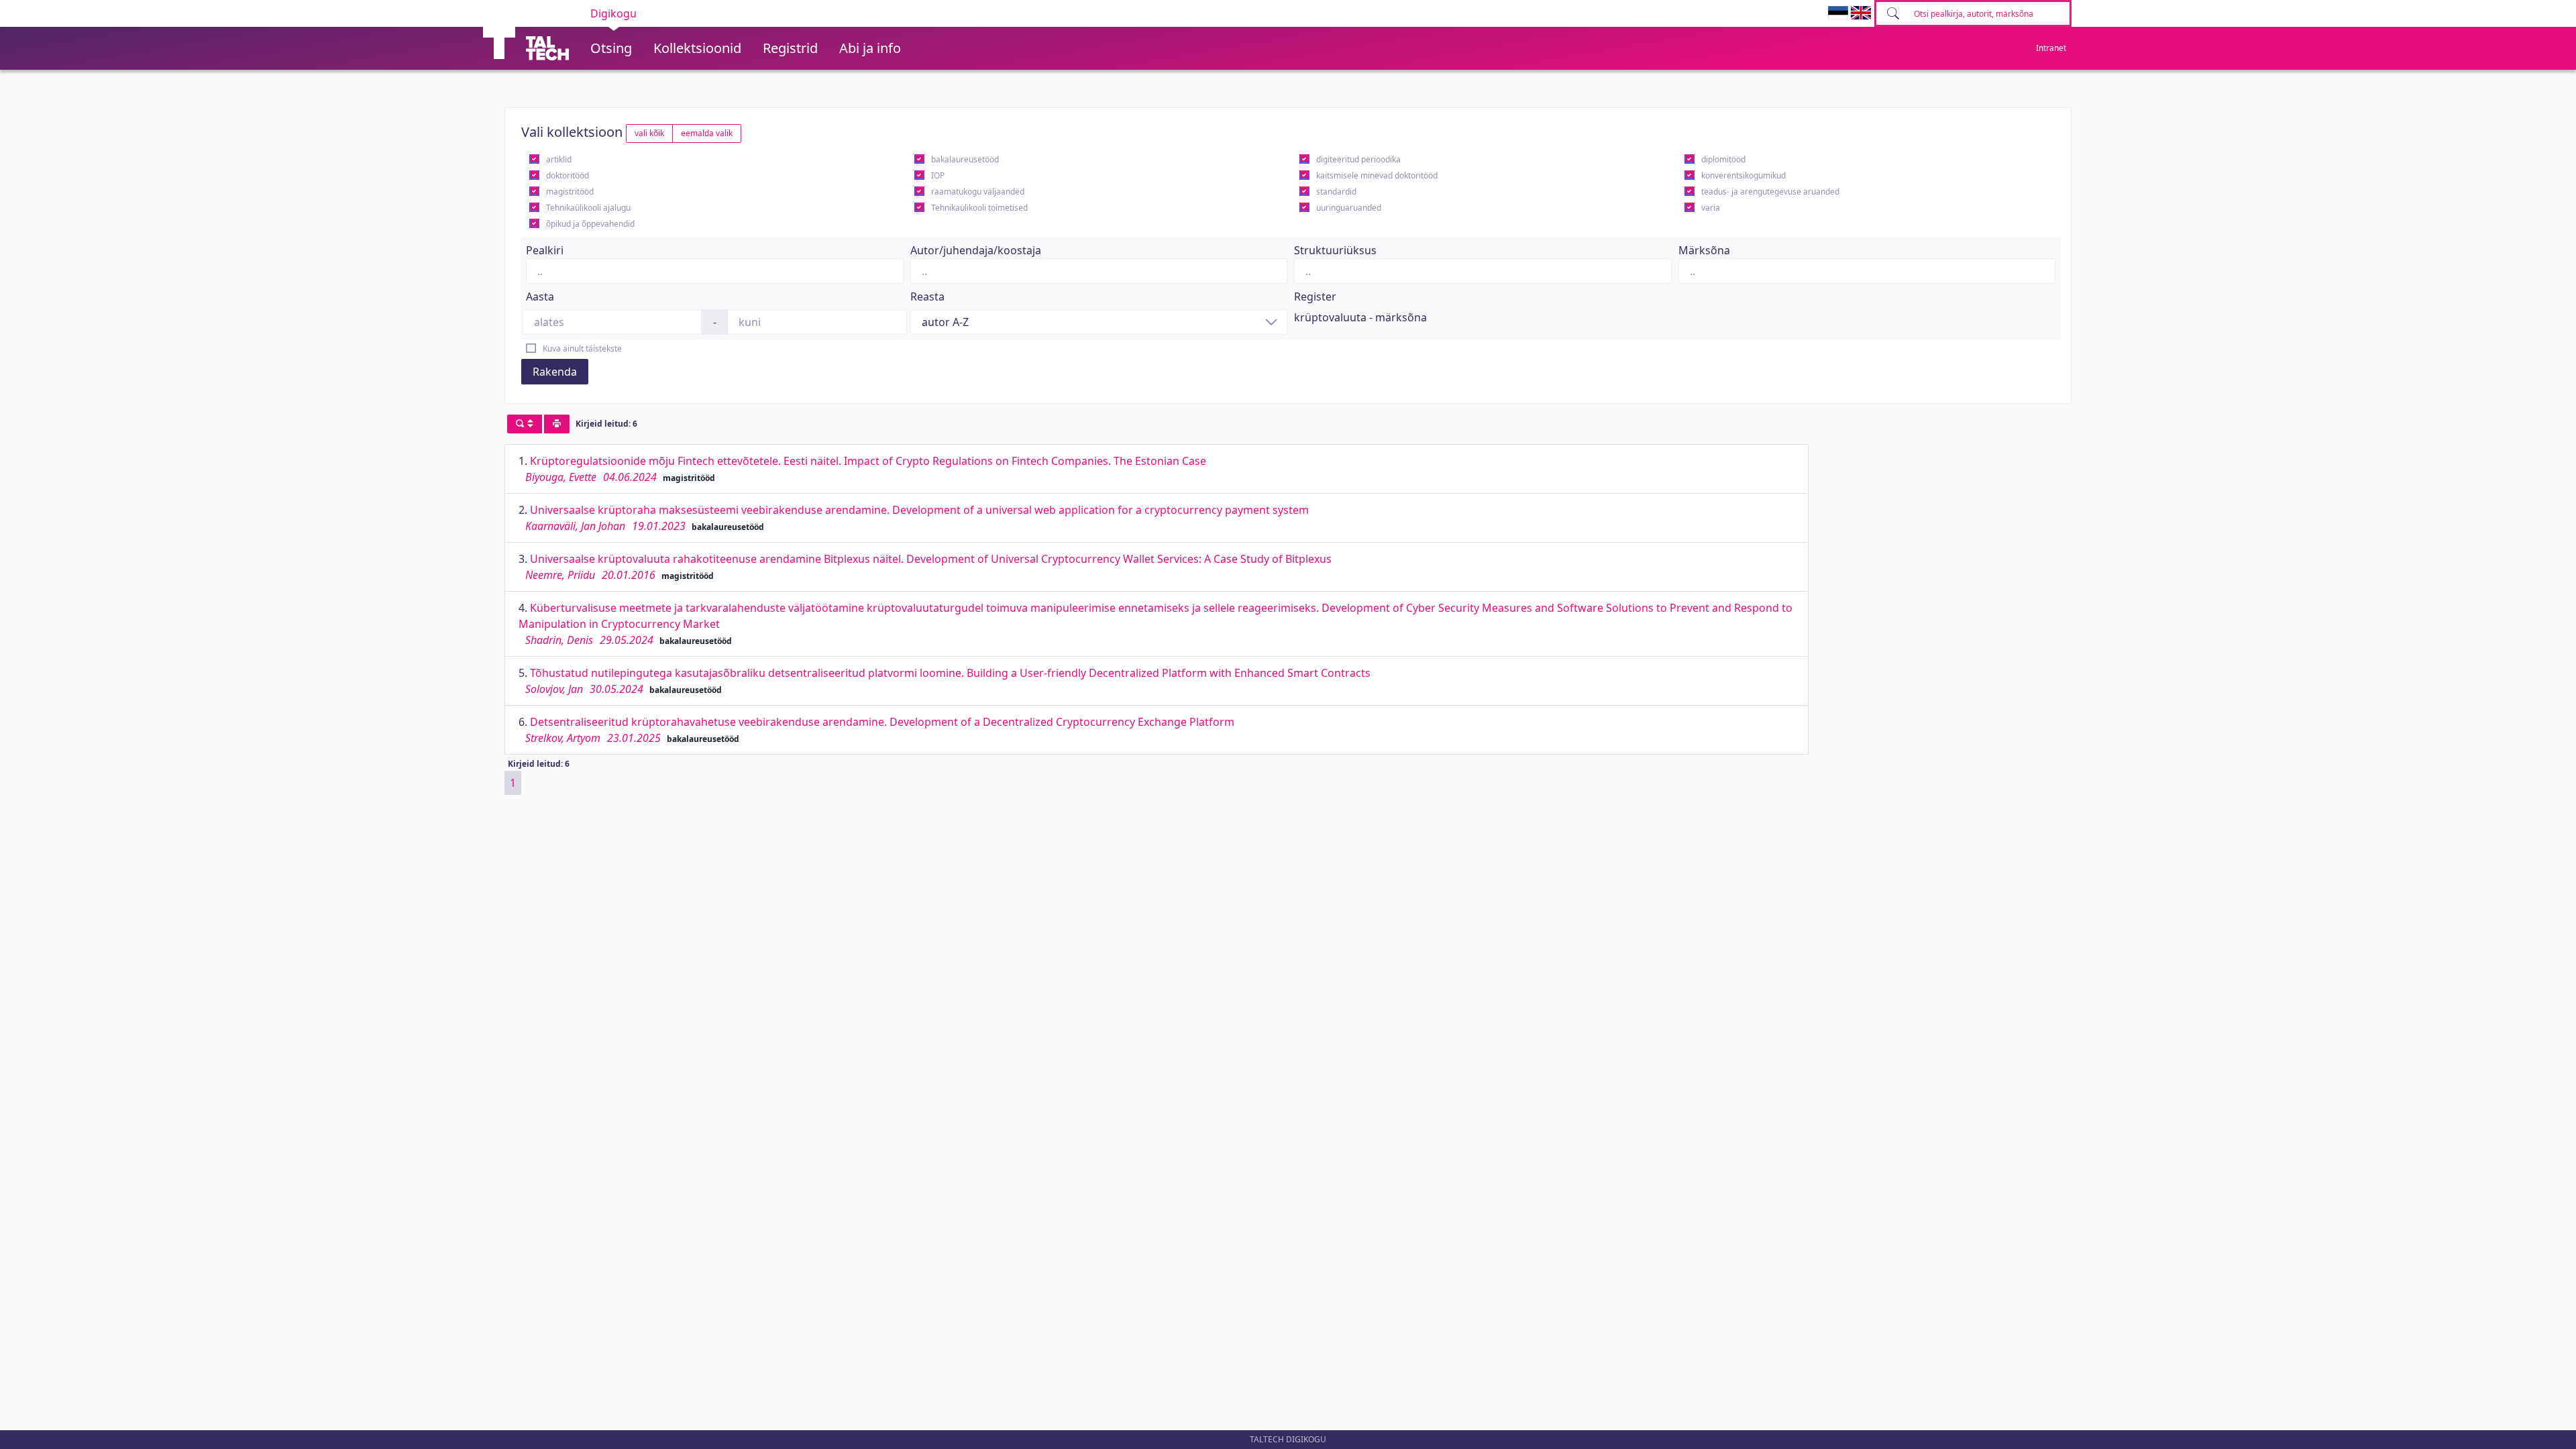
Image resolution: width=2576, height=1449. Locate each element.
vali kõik (649, 133)
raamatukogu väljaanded (978, 192)
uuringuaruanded (1349, 208)
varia (1711, 208)
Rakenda (555, 372)
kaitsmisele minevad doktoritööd (1377, 175)
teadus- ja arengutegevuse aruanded (1770, 192)
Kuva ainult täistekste (582, 348)
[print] (557, 424)
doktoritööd (568, 175)
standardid (1336, 192)
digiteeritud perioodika (1358, 159)
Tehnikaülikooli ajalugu (588, 208)
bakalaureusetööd (965, 159)
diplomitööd (1723, 159)
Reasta (927, 297)
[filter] (525, 424)
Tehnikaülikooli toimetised (979, 208)
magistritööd (570, 192)
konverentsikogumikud (1743, 175)
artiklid (559, 159)
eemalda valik (707, 133)
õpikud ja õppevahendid (590, 224)
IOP (938, 175)
